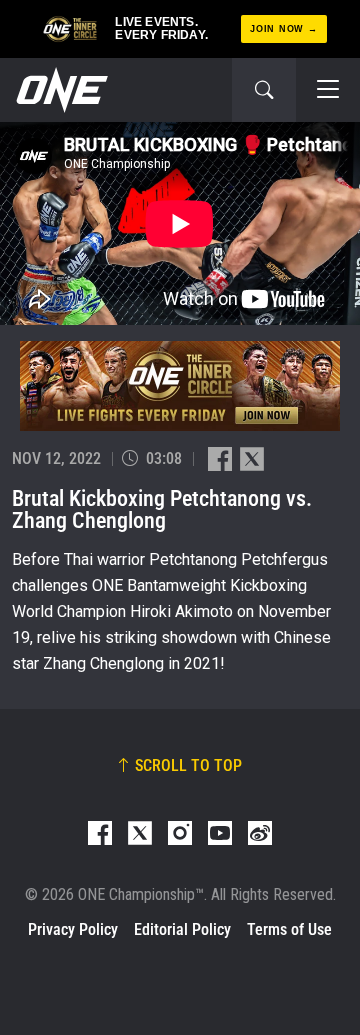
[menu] (328, 90)
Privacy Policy (73, 929)
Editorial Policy (182, 929)
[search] (264, 90)
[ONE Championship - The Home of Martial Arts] (60, 90)
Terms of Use (289, 929)
